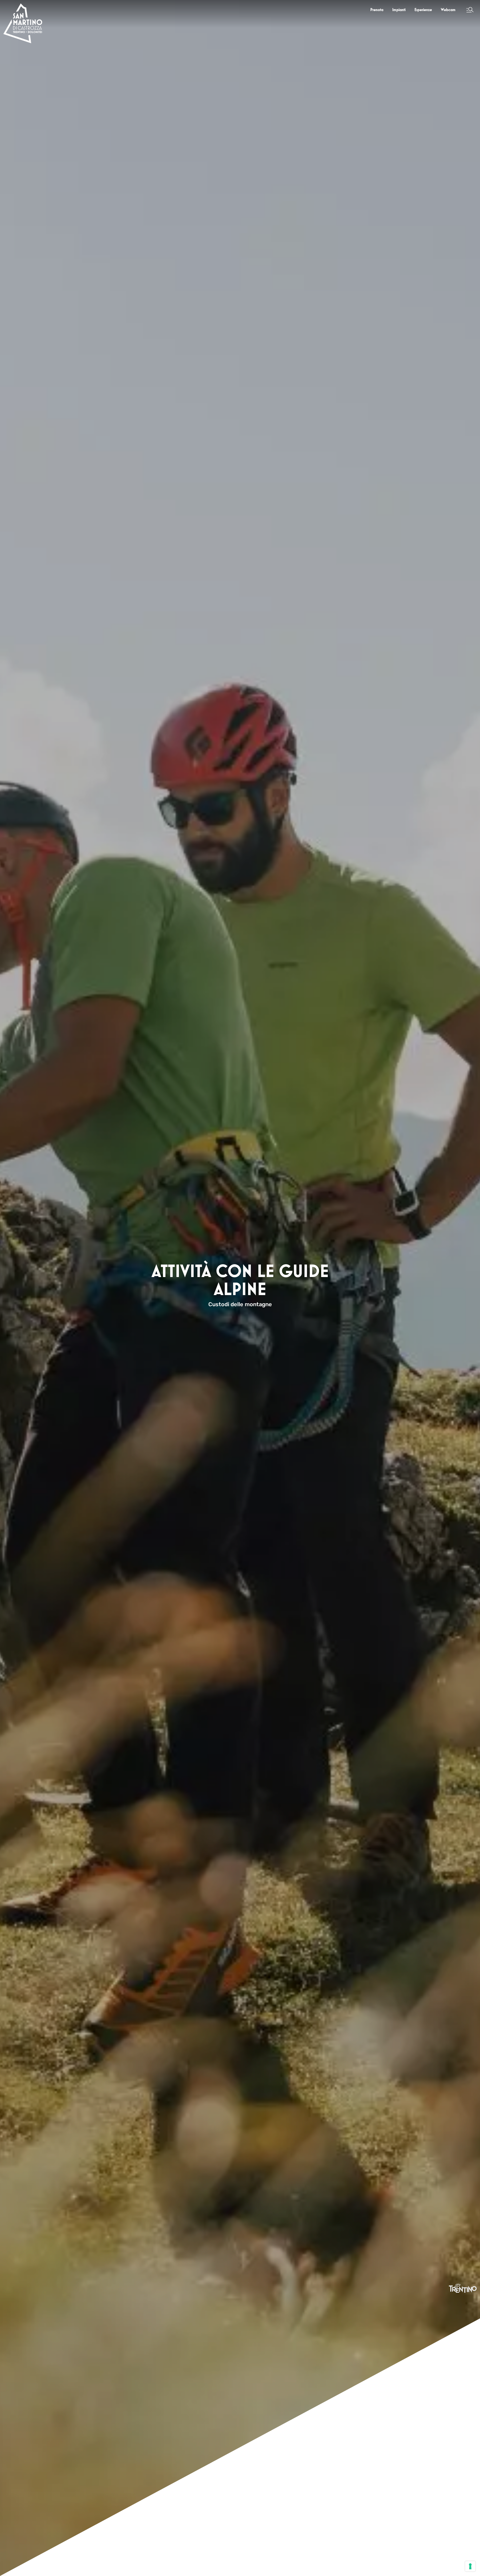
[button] (470, 10)
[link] (377, 10)
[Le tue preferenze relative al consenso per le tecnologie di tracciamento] (470, 2566)
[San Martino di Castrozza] (23, 23)
